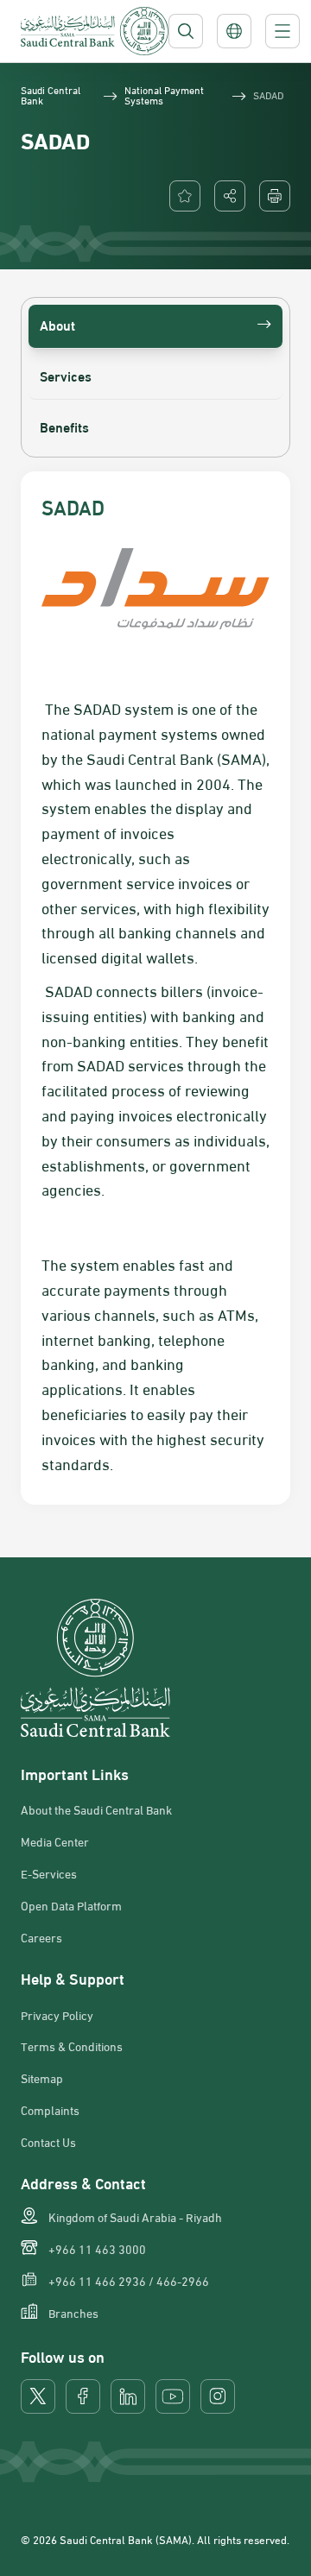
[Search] (186, 31)
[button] (230, 196)
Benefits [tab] (64, 426)
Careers (41, 1937)
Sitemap (42, 2078)
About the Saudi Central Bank (96, 1809)
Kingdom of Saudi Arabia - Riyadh (135, 2217)
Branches (73, 2313)
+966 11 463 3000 (97, 2249)
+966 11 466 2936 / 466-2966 (129, 2281)
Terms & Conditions (72, 2046)
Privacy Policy (57, 2015)
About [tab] (57, 324)
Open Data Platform (71, 1905)
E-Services (49, 1873)
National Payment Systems (164, 94)
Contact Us (48, 2142)
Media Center (55, 1841)
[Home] (95, 31)
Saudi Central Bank (51, 94)
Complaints (50, 2110)
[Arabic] (234, 31)
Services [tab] (66, 375)
